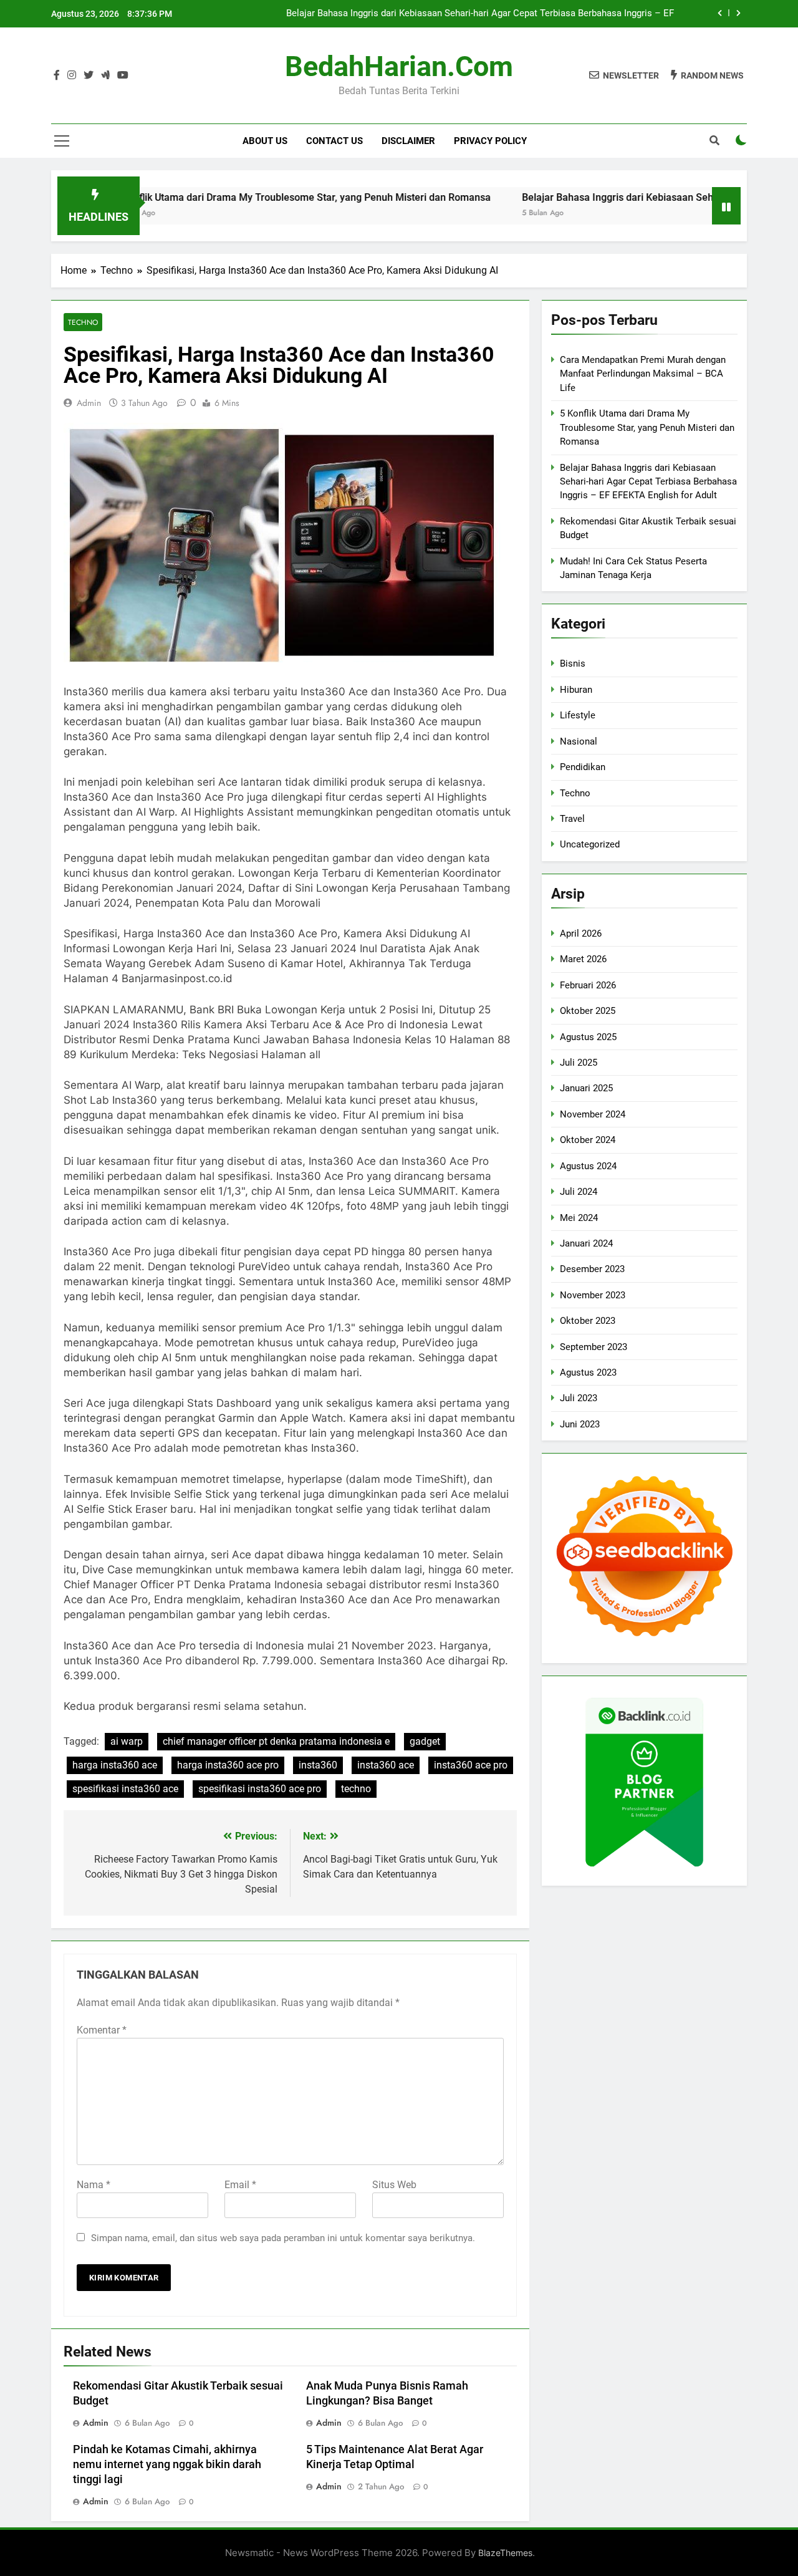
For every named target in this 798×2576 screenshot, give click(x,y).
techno (356, 1789)
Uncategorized (590, 844)
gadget (425, 1741)
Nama (94, 2185)
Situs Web (394, 2185)
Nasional (579, 741)
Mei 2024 (579, 1218)
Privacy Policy (490, 141)
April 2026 (581, 933)
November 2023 (593, 1295)
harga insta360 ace (115, 1765)
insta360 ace (386, 1765)
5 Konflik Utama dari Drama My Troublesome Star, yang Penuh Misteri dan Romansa (245, 197)
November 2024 (593, 1114)
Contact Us (334, 141)
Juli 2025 (579, 1063)
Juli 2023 (579, 1398)
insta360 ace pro (471, 1765)
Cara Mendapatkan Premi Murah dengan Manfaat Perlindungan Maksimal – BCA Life (643, 374)
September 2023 (594, 1347)
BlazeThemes (505, 2553)
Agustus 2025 (588, 1037)
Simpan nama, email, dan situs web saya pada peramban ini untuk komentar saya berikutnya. (283, 2238)
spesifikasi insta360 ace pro (260, 1789)
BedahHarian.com (399, 66)
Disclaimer (408, 141)
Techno (83, 322)
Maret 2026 (583, 959)
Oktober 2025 (588, 1011)
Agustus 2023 (588, 1372)
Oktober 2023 (588, 1321)
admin (89, 403)
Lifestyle (578, 715)
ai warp (127, 1741)
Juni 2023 (580, 1424)
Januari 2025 (586, 1088)
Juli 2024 (579, 1192)
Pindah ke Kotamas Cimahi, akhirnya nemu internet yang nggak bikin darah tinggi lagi (167, 2464)
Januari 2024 (586, 1243)
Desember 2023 (592, 1269)
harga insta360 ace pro (228, 1765)
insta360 (318, 1765)
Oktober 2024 (588, 1140)
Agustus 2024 (588, 1166)
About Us (265, 141)
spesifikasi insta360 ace (125, 1789)
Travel (572, 819)
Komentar (102, 2030)
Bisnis (573, 663)
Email (240, 2185)
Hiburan (576, 690)
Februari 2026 (588, 985)
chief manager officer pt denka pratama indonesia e (276, 1741)
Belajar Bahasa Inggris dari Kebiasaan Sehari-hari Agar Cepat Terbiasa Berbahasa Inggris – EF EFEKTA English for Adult (480, 14)
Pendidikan (583, 767)
